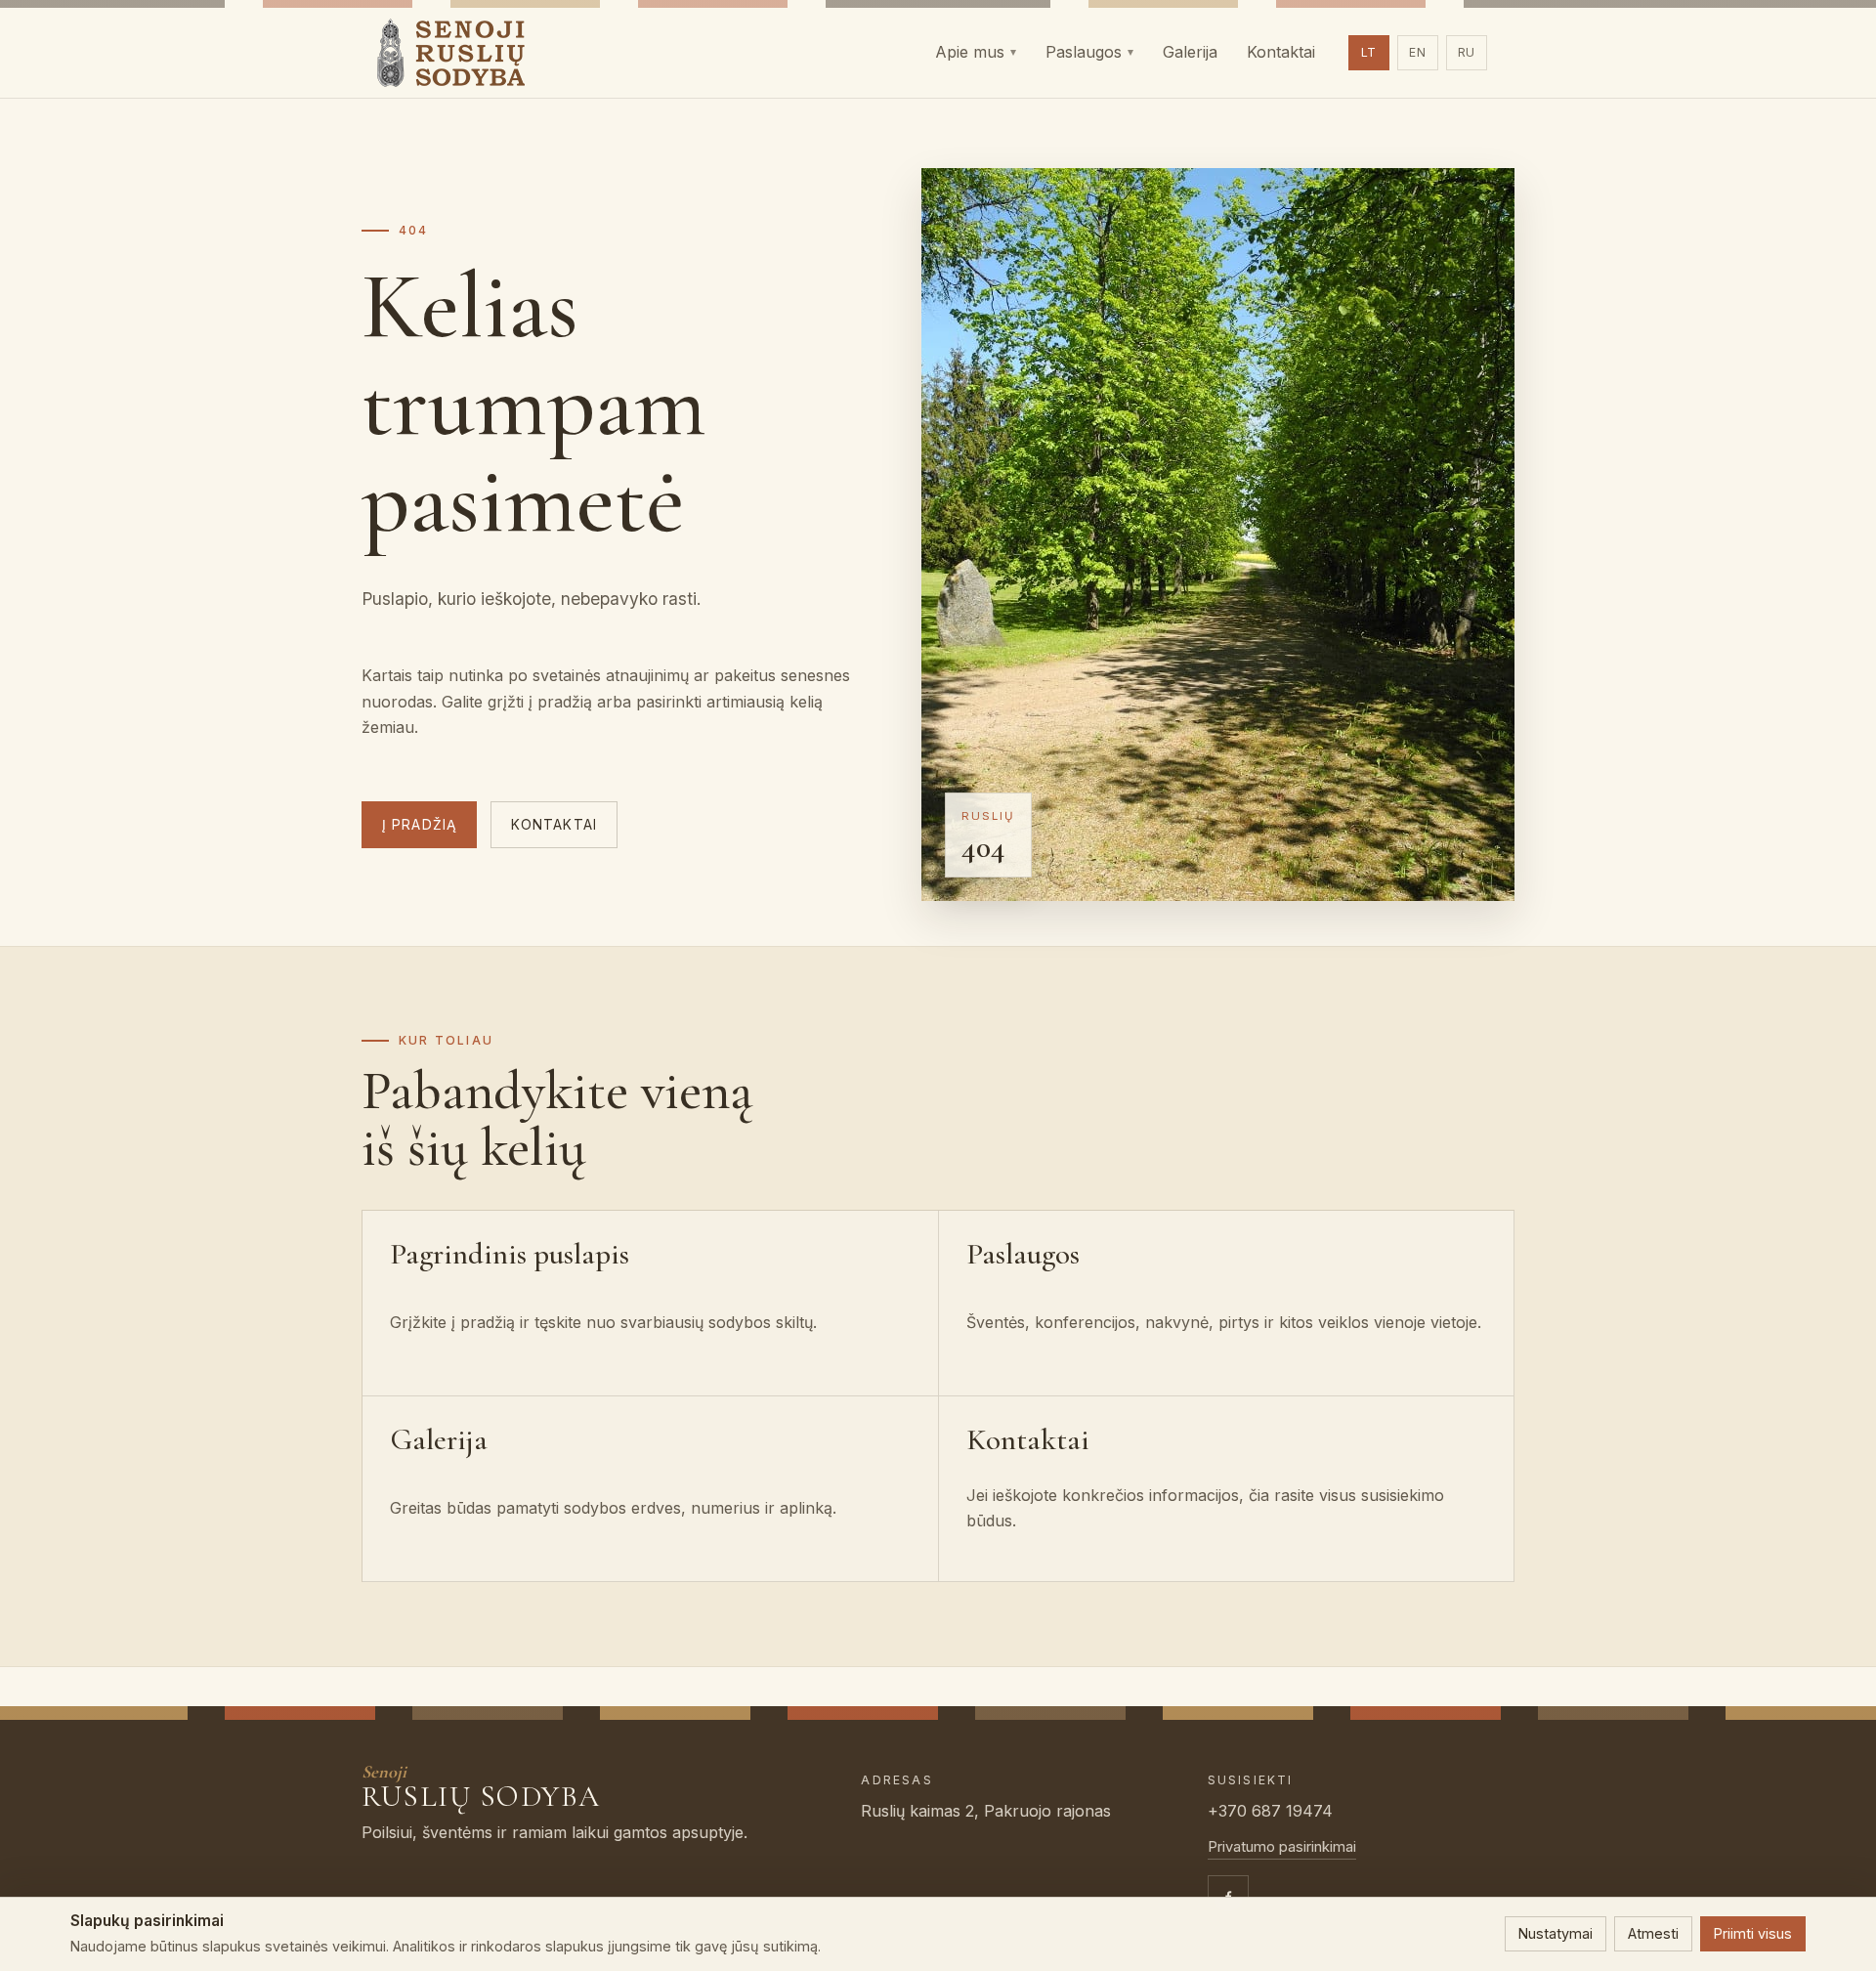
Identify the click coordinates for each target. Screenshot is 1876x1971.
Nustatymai (1556, 1933)
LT (1369, 52)
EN (1418, 52)
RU (1467, 52)
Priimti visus (1753, 1933)
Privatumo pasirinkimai (1282, 1847)
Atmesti (1653, 1933)
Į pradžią (419, 825)
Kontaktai (554, 825)
